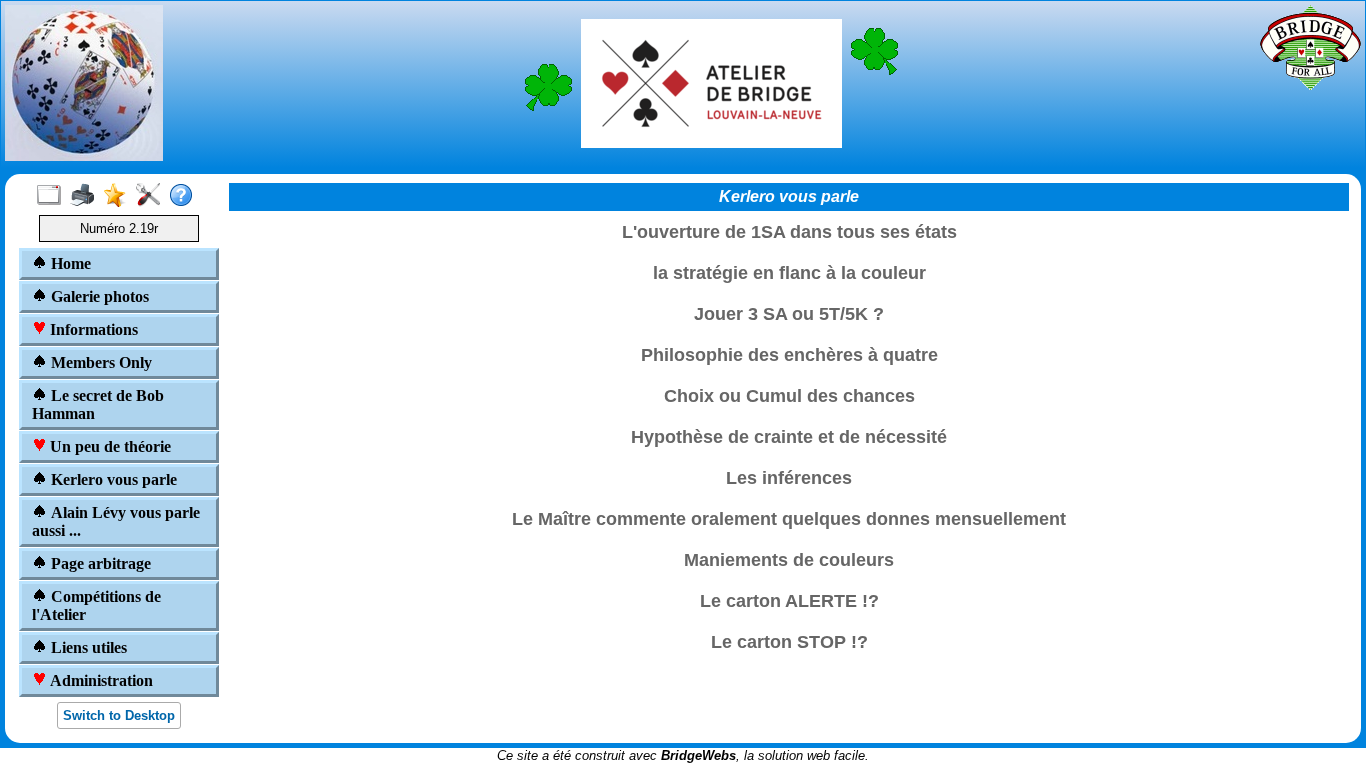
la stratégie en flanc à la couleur (789, 273)
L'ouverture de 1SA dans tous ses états (789, 232)
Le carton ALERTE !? (789, 601)
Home (69, 263)
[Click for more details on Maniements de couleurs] (789, 577)
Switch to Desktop (119, 715)
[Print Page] (86, 196)
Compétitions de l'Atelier (96, 605)
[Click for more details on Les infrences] (789, 495)
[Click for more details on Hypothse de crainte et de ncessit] (789, 454)
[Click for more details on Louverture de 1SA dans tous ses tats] (789, 249)
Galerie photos (98, 296)
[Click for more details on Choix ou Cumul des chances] (789, 413)
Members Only (99, 362)
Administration (99, 680)
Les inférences (789, 478)
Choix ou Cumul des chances (789, 396)
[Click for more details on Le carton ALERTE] (789, 618)
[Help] (185, 196)
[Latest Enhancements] (119, 196)
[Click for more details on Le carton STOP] (789, 659)
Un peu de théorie (108, 446)
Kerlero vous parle (112, 479)
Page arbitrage (99, 563)
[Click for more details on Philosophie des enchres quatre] (789, 372)
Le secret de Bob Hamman (98, 404)
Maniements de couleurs (789, 560)
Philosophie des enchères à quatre (789, 355)
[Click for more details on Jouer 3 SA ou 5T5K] (789, 331)
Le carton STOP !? (789, 642)
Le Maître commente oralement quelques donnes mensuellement (789, 519)
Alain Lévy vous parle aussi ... (116, 521)
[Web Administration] (152, 196)
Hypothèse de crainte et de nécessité (789, 437)
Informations (92, 329)
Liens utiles (87, 647)
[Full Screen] (53, 196)
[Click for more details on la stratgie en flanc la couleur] (789, 290)
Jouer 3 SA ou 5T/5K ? (789, 314)
